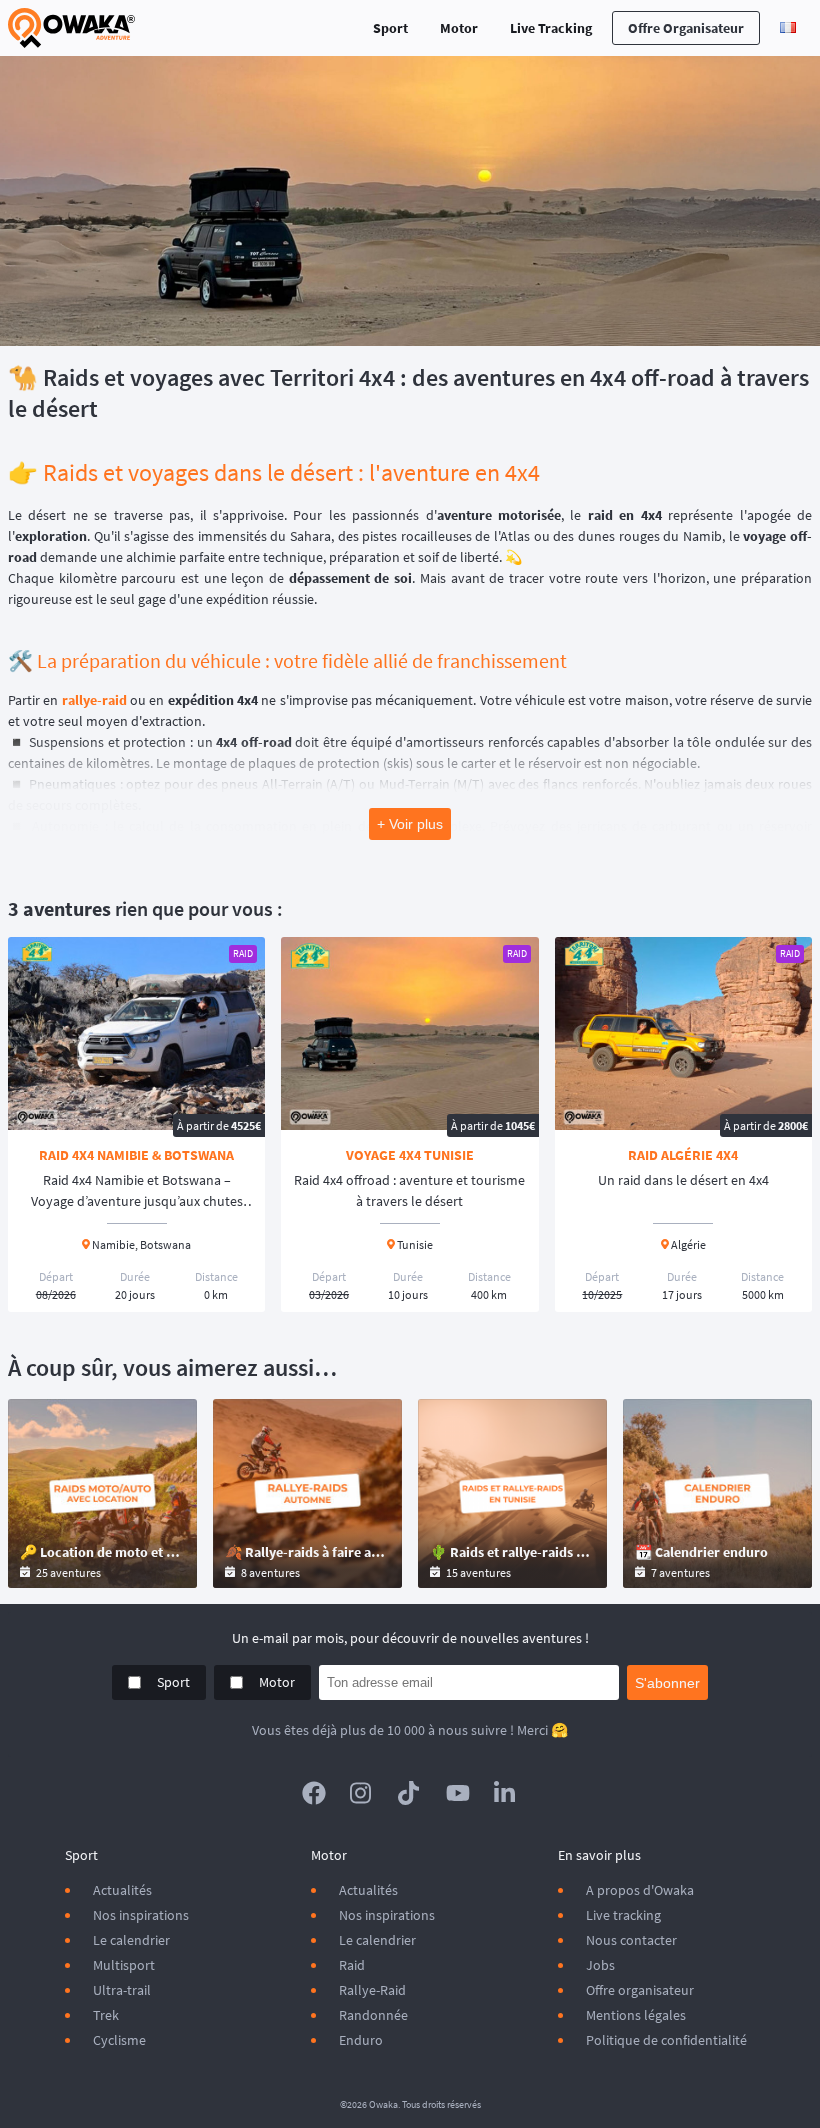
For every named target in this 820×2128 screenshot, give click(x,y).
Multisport (124, 1965)
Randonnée (373, 2015)
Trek (106, 2015)
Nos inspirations (141, 1915)
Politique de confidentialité (666, 2040)
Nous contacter (631, 1940)
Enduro (361, 2040)
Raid (352, 1965)
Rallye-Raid (372, 1990)
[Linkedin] (506, 1793)
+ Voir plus (410, 824)
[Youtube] (458, 1793)
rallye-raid (94, 700)
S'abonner (667, 1683)
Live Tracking (551, 28)
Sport (390, 28)
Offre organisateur (686, 28)
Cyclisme (119, 2040)
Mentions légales (636, 2015)
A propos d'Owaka (640, 1890)
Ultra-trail (122, 1990)
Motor (459, 28)
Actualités (122, 1890)
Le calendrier (131, 1940)
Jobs (600, 1965)
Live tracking (623, 1915)
